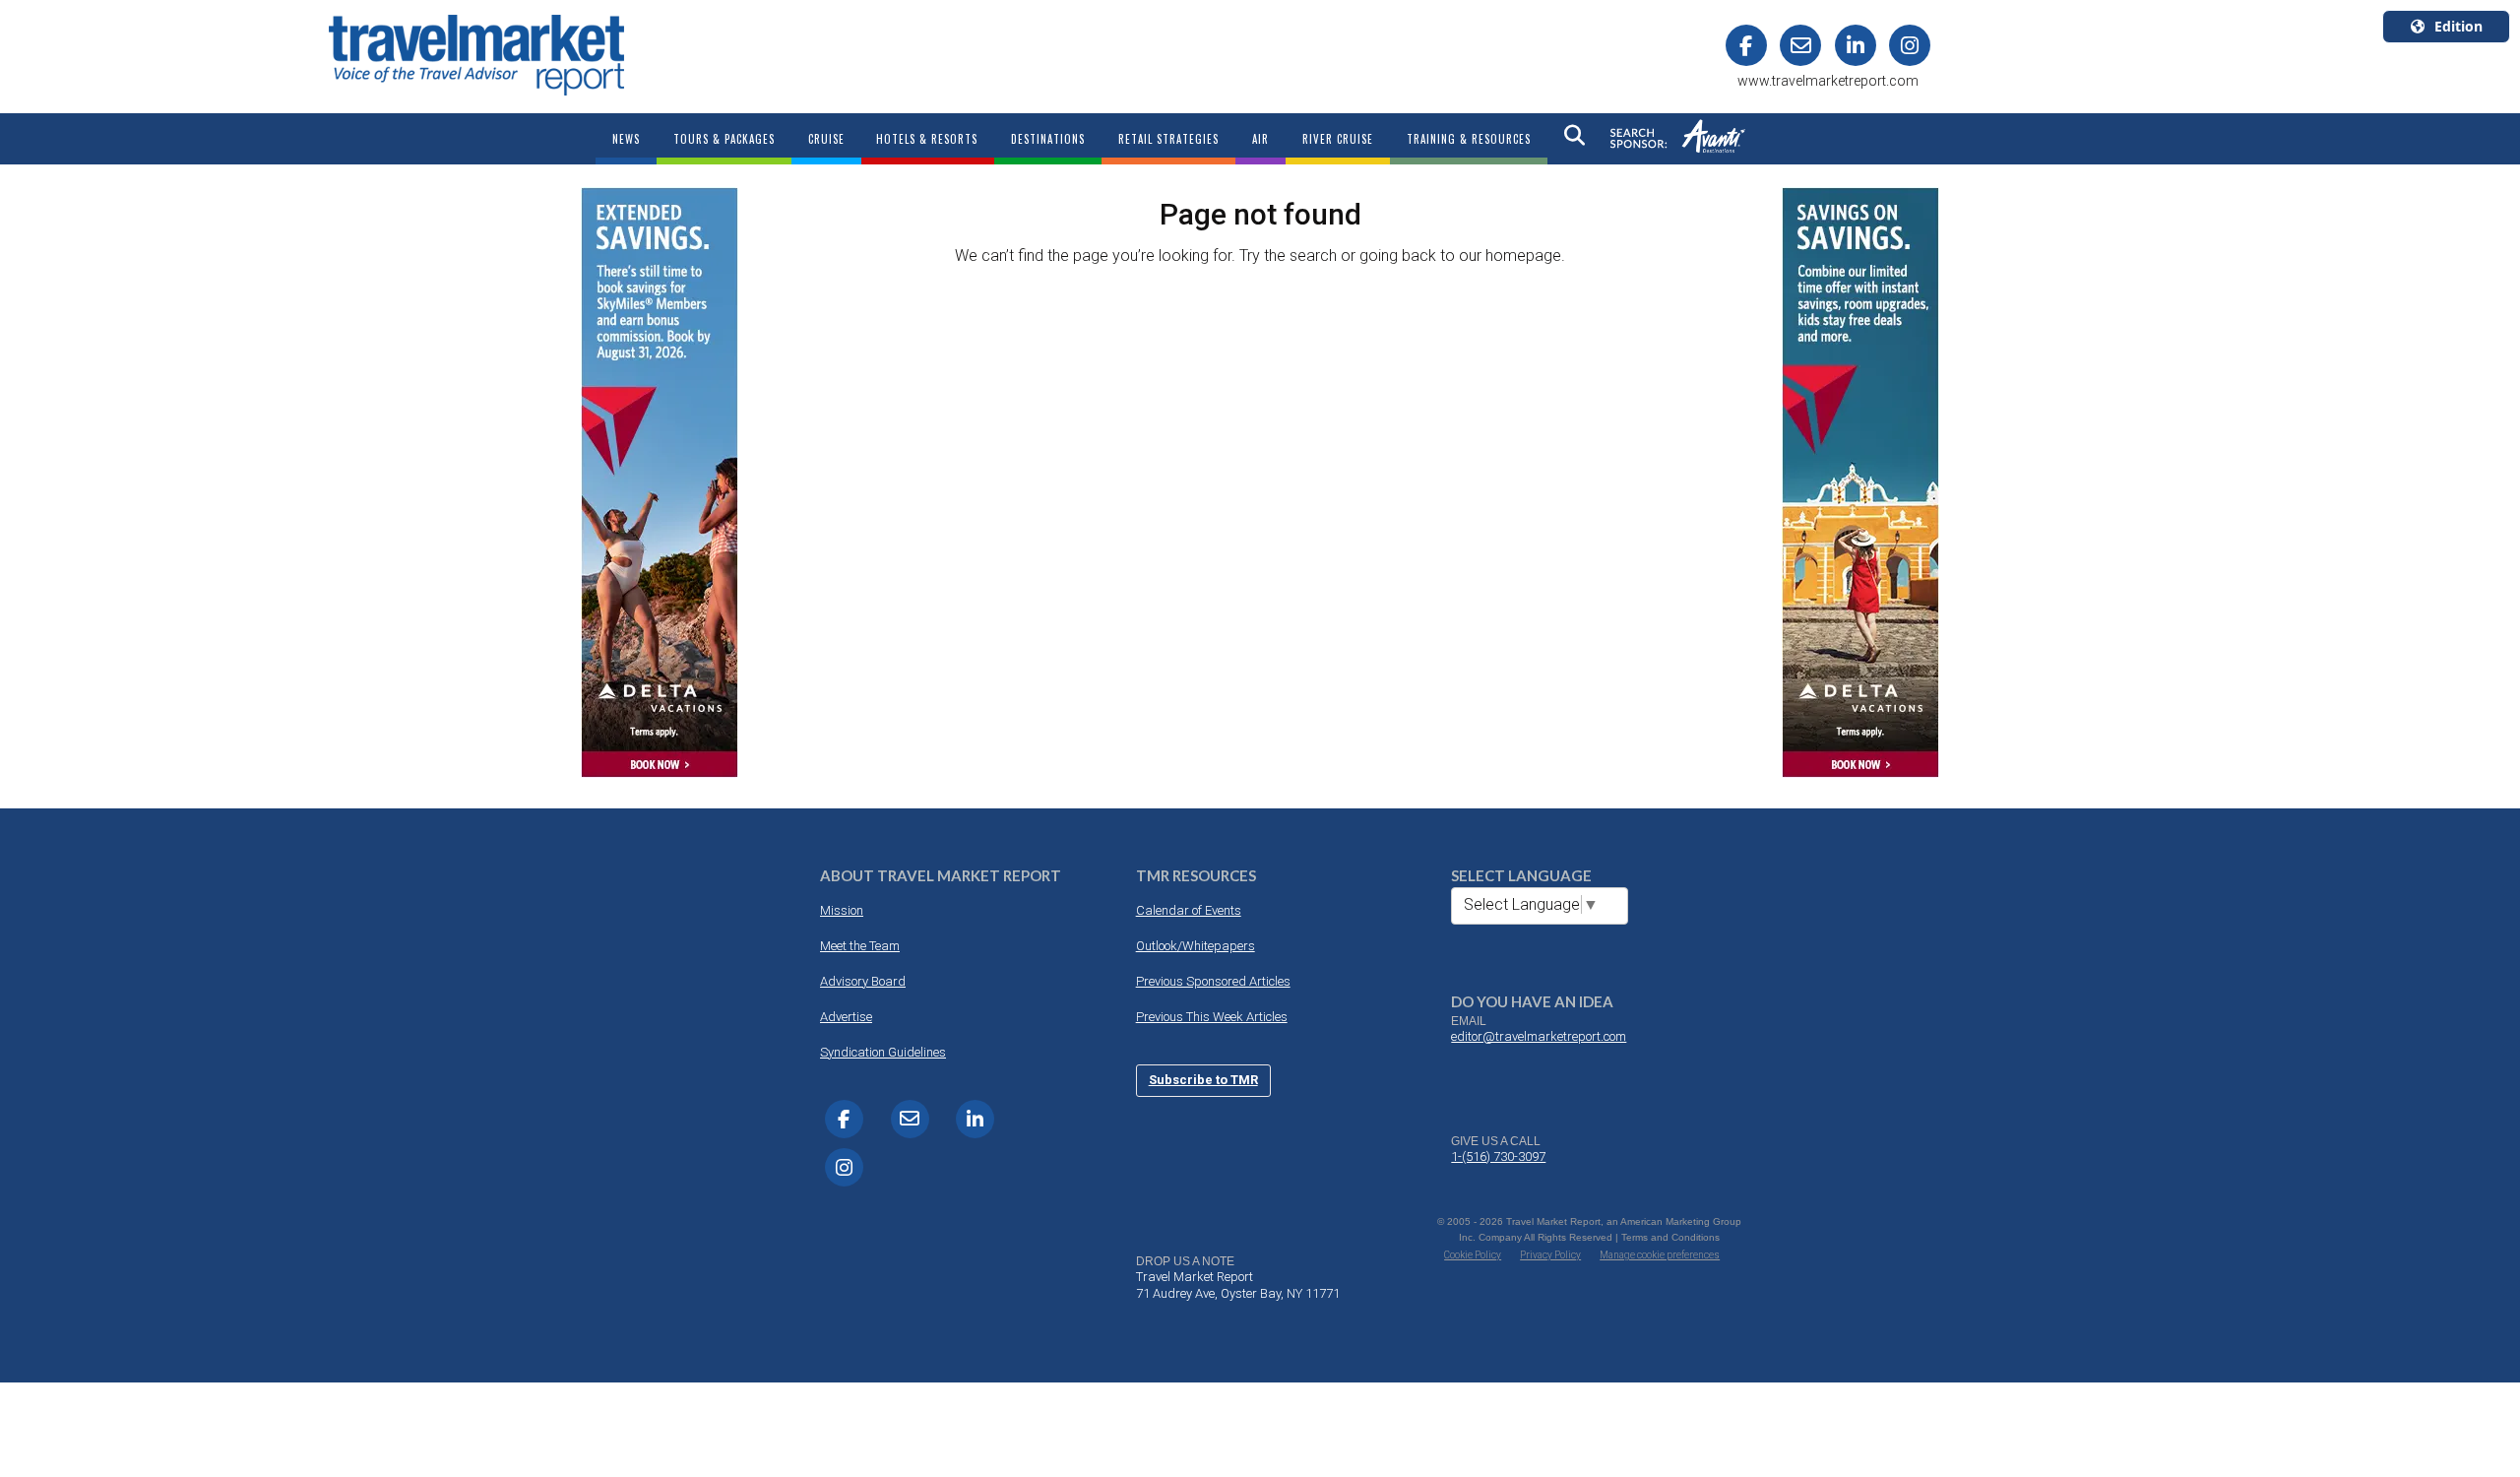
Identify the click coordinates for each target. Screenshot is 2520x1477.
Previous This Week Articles (1212, 1017)
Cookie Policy (1473, 1255)
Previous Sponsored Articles (1213, 981)
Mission (842, 910)
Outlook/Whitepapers (1196, 946)
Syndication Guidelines (883, 1052)
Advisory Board (863, 981)
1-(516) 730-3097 (1498, 1156)
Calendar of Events (1189, 910)
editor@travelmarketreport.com (1539, 1036)
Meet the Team (860, 946)
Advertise (846, 1017)
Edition (2458, 26)
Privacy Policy (1550, 1255)
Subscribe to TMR (1203, 1080)
